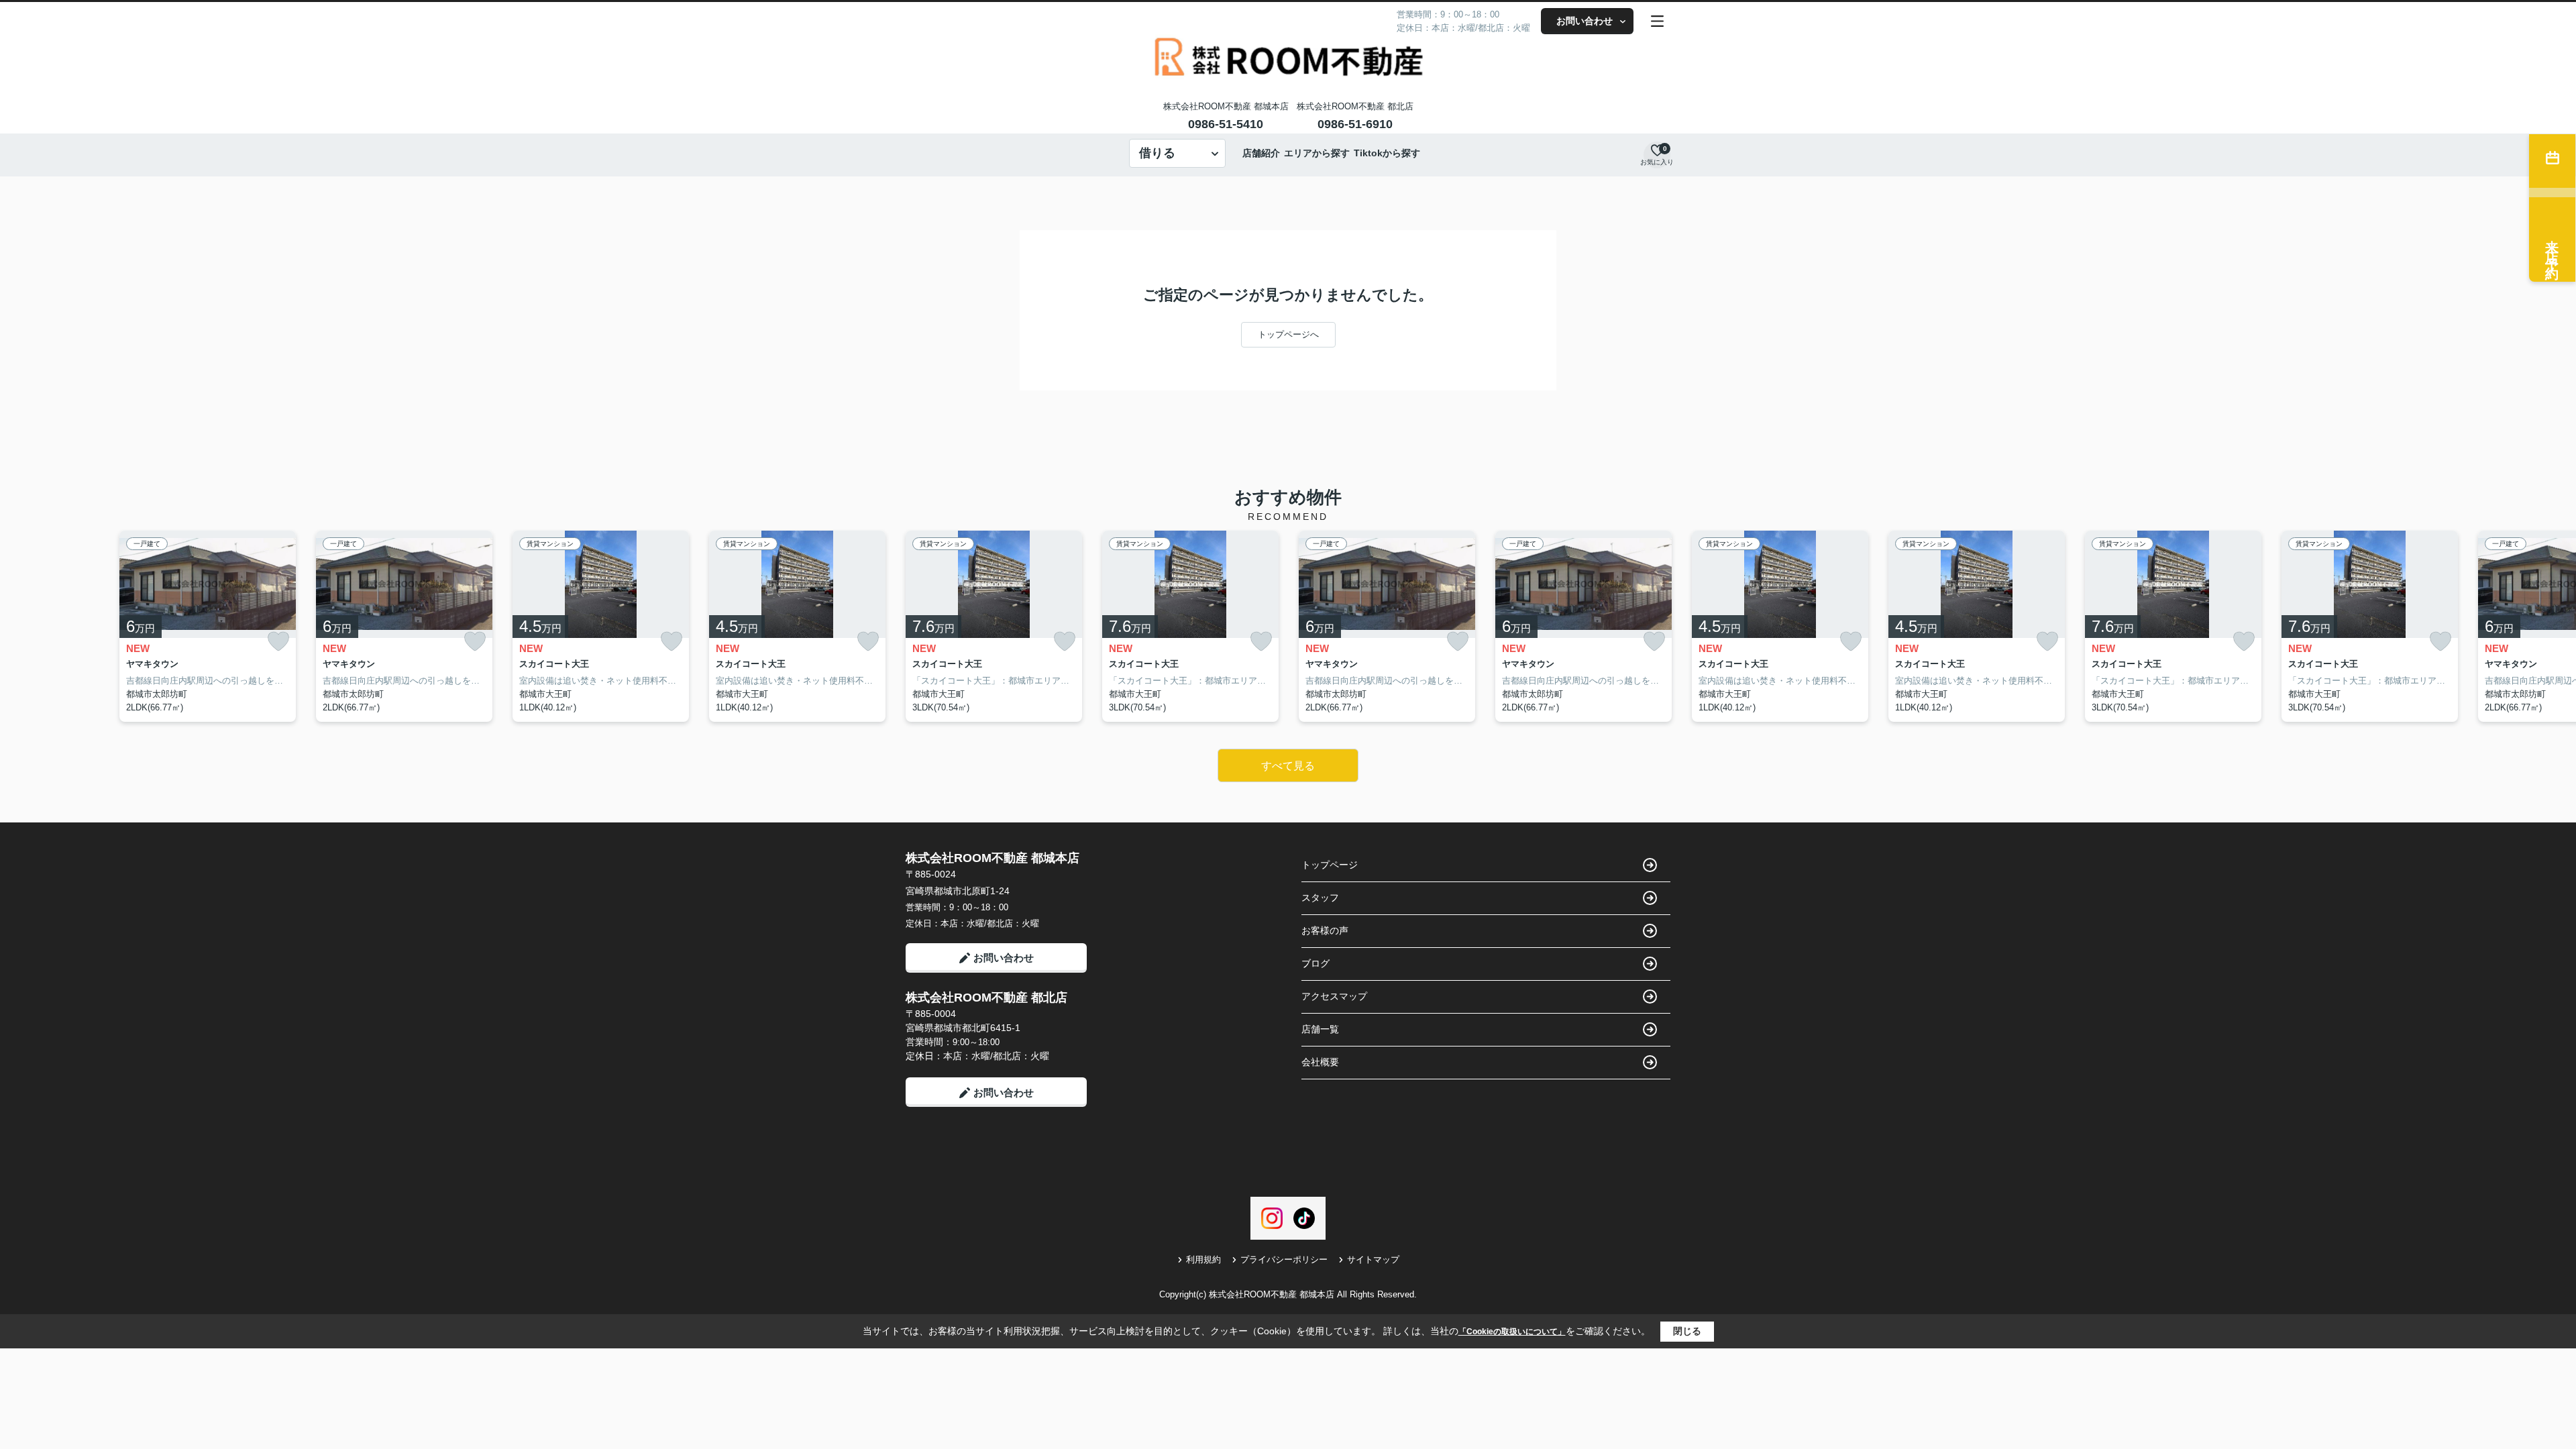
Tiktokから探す (1387, 153)
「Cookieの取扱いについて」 (1512, 1332)
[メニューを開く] (1657, 21)
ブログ (1316, 963)
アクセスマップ (1334, 996)
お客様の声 (1325, 930)
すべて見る (1288, 766)
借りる (1157, 153)
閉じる (1687, 1331)
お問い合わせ (1585, 21)
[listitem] (994, 627)
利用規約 (1203, 1259)
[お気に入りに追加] (278, 642)
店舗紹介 (1261, 153)
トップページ (1330, 865)
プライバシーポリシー (1284, 1259)
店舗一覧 (1320, 1029)
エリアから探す (1317, 153)
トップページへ (1288, 334)
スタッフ (1320, 898)
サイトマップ (1373, 1259)
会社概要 (1320, 1062)
